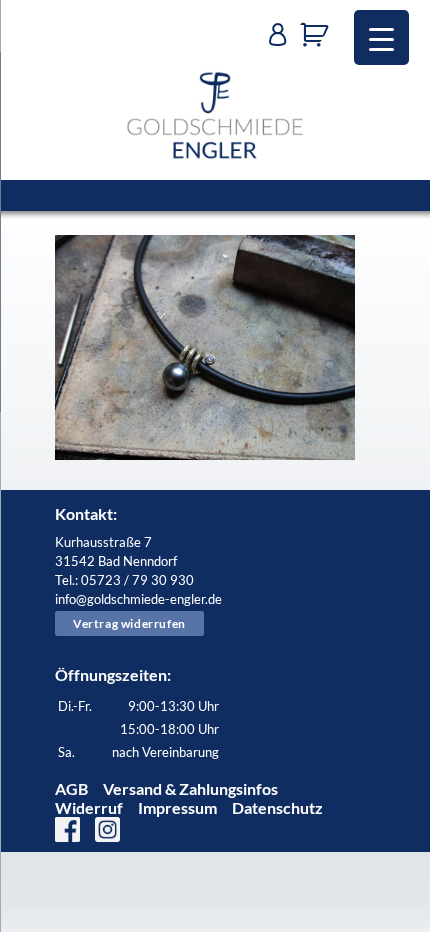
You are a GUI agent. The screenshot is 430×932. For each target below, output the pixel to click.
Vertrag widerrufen (129, 623)
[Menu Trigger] (381, 37)
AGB (71, 788)
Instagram (107, 829)
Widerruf (89, 807)
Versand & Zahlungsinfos (190, 788)
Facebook (67, 829)
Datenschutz (277, 807)
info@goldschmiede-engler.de (138, 599)
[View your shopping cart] (320, 35)
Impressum (177, 807)
